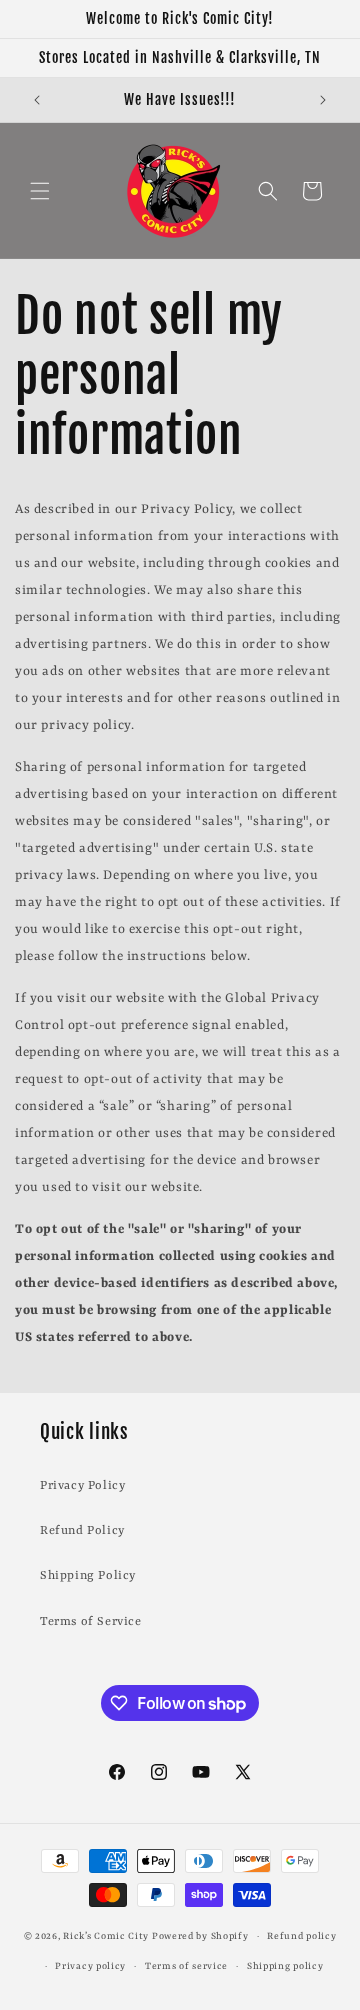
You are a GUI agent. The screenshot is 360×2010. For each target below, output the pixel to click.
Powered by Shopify (200, 1936)
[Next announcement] (323, 100)
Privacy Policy (82, 1486)
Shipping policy (285, 1966)
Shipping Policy (88, 1576)
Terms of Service (91, 1622)
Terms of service (186, 1966)
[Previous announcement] (37, 100)
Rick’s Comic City (106, 1936)
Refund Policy (82, 1531)
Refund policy (301, 1936)
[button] (40, 191)
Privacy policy (90, 1966)
